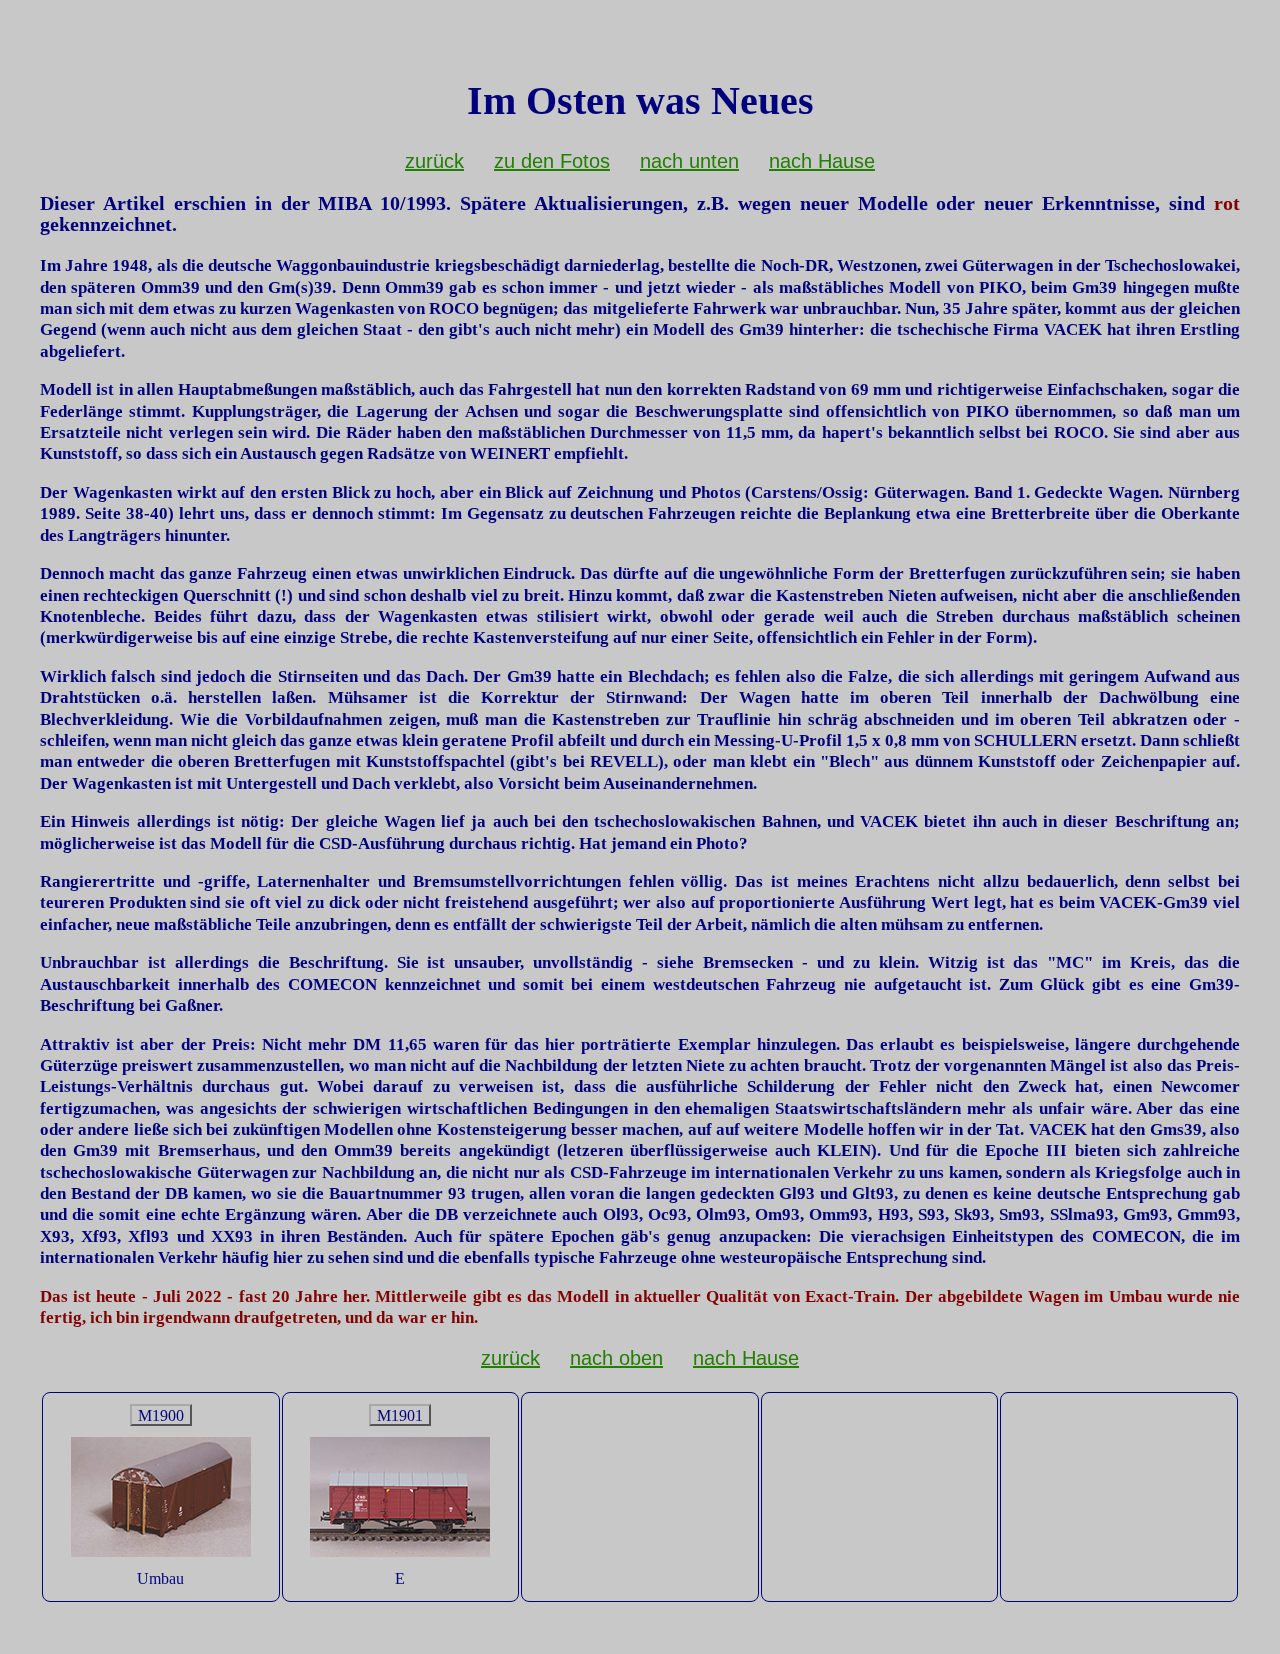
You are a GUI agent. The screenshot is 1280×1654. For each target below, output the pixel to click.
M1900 (161, 1415)
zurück (434, 161)
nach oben (616, 1358)
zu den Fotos (552, 161)
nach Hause (822, 161)
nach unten (689, 161)
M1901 (400, 1415)
